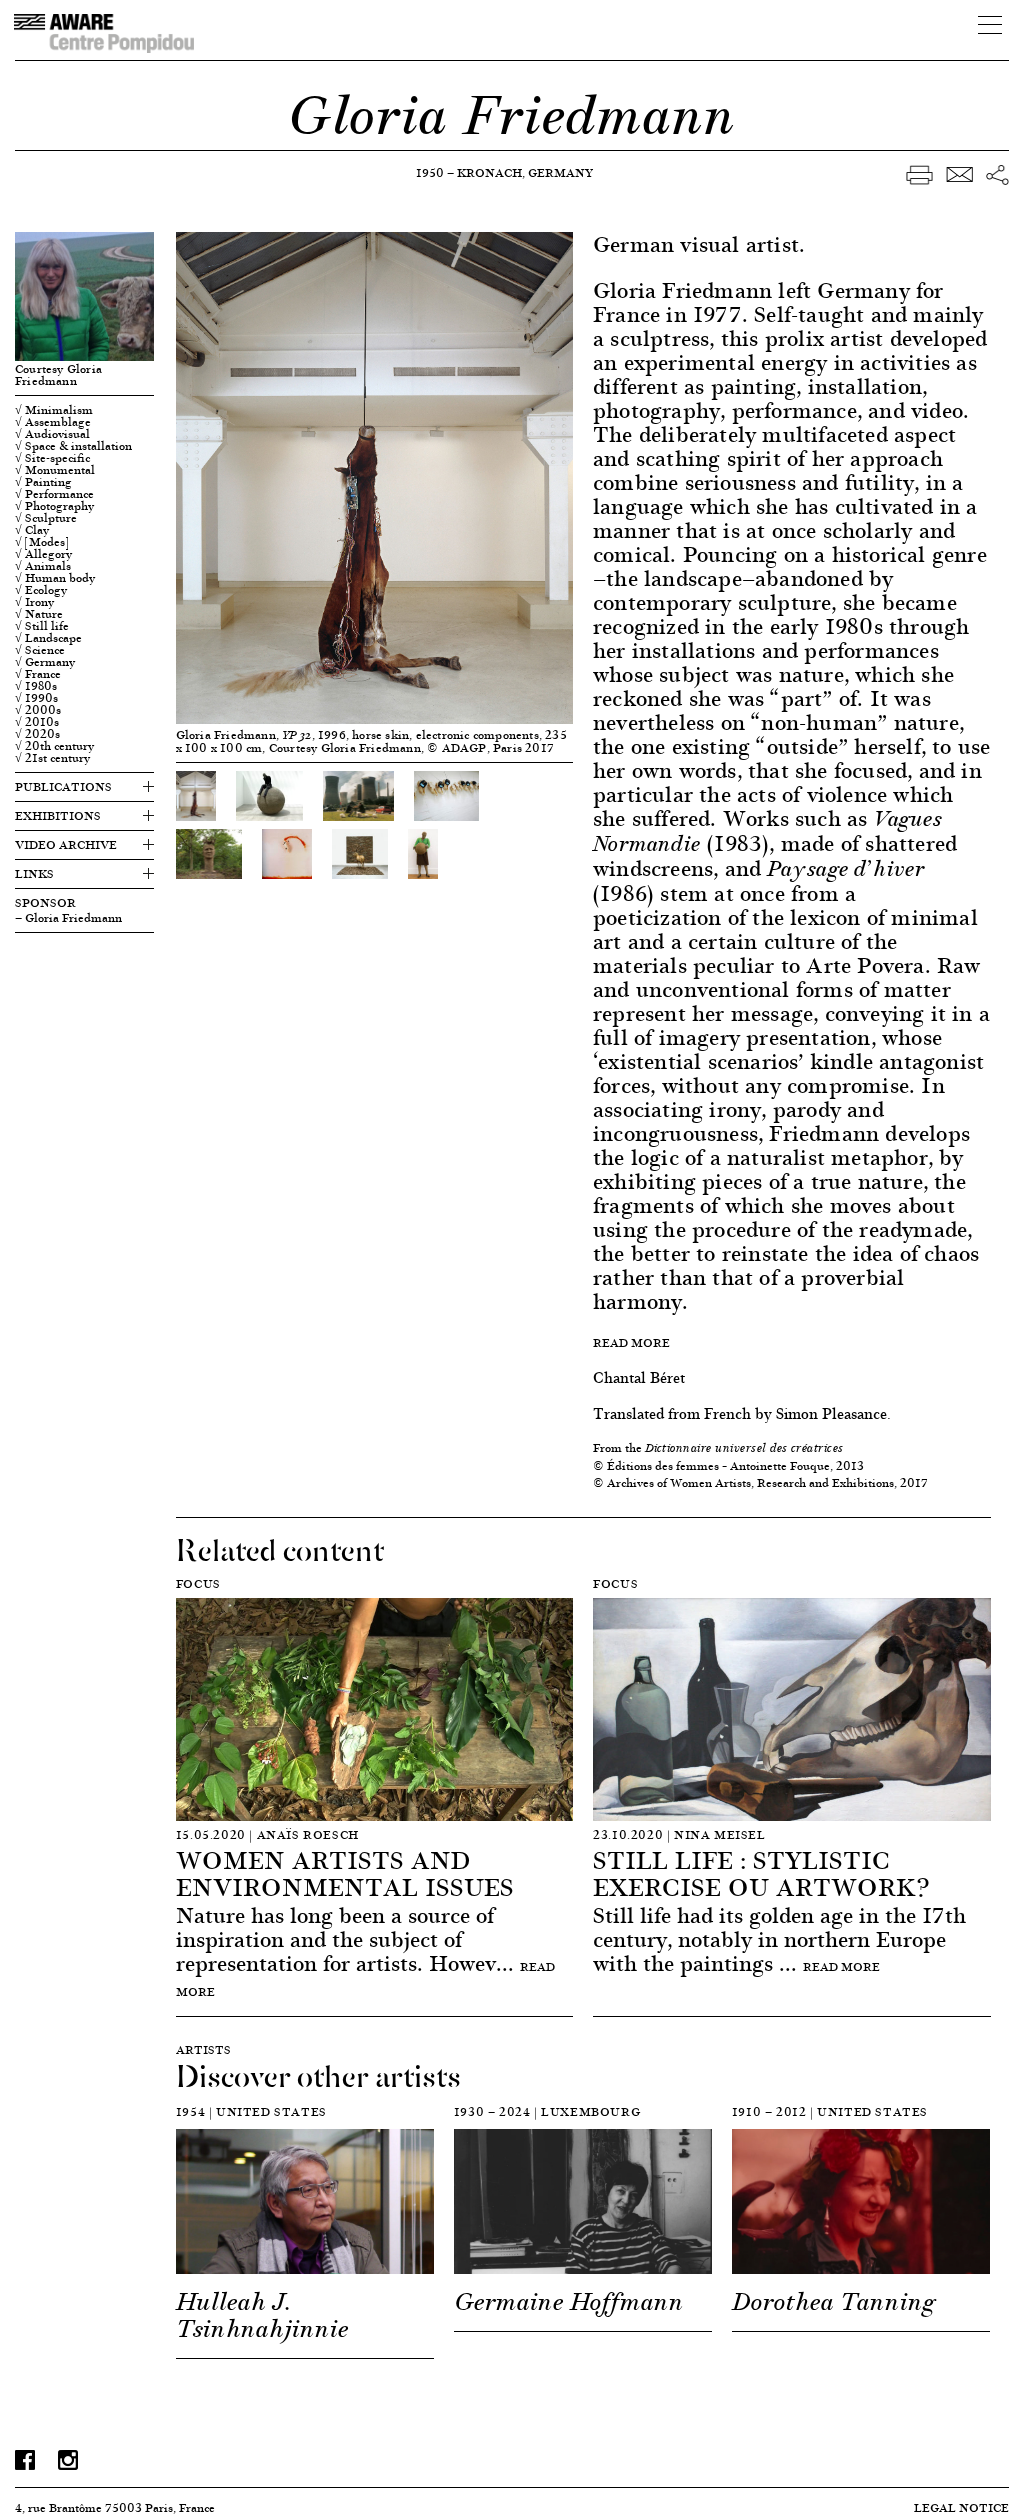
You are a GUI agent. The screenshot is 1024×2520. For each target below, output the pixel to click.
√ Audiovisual (52, 434)
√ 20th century (54, 746)
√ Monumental (55, 470)
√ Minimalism (54, 410)
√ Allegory (43, 554)
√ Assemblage (53, 422)
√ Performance (54, 494)
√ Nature (39, 614)
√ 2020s (37, 734)
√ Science (40, 650)
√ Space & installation (73, 446)
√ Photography (54, 506)
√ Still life (42, 626)
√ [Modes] (42, 542)
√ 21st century (52, 758)
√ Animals (43, 566)
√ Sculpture (46, 518)
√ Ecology (41, 590)
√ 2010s (37, 722)
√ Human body (55, 578)
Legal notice (961, 2507)
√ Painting (43, 482)
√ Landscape (48, 638)
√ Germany (45, 662)
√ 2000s (38, 710)
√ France (38, 674)
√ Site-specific (52, 458)
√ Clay (32, 530)
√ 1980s (36, 686)
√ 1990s (36, 698)
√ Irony (34, 602)
